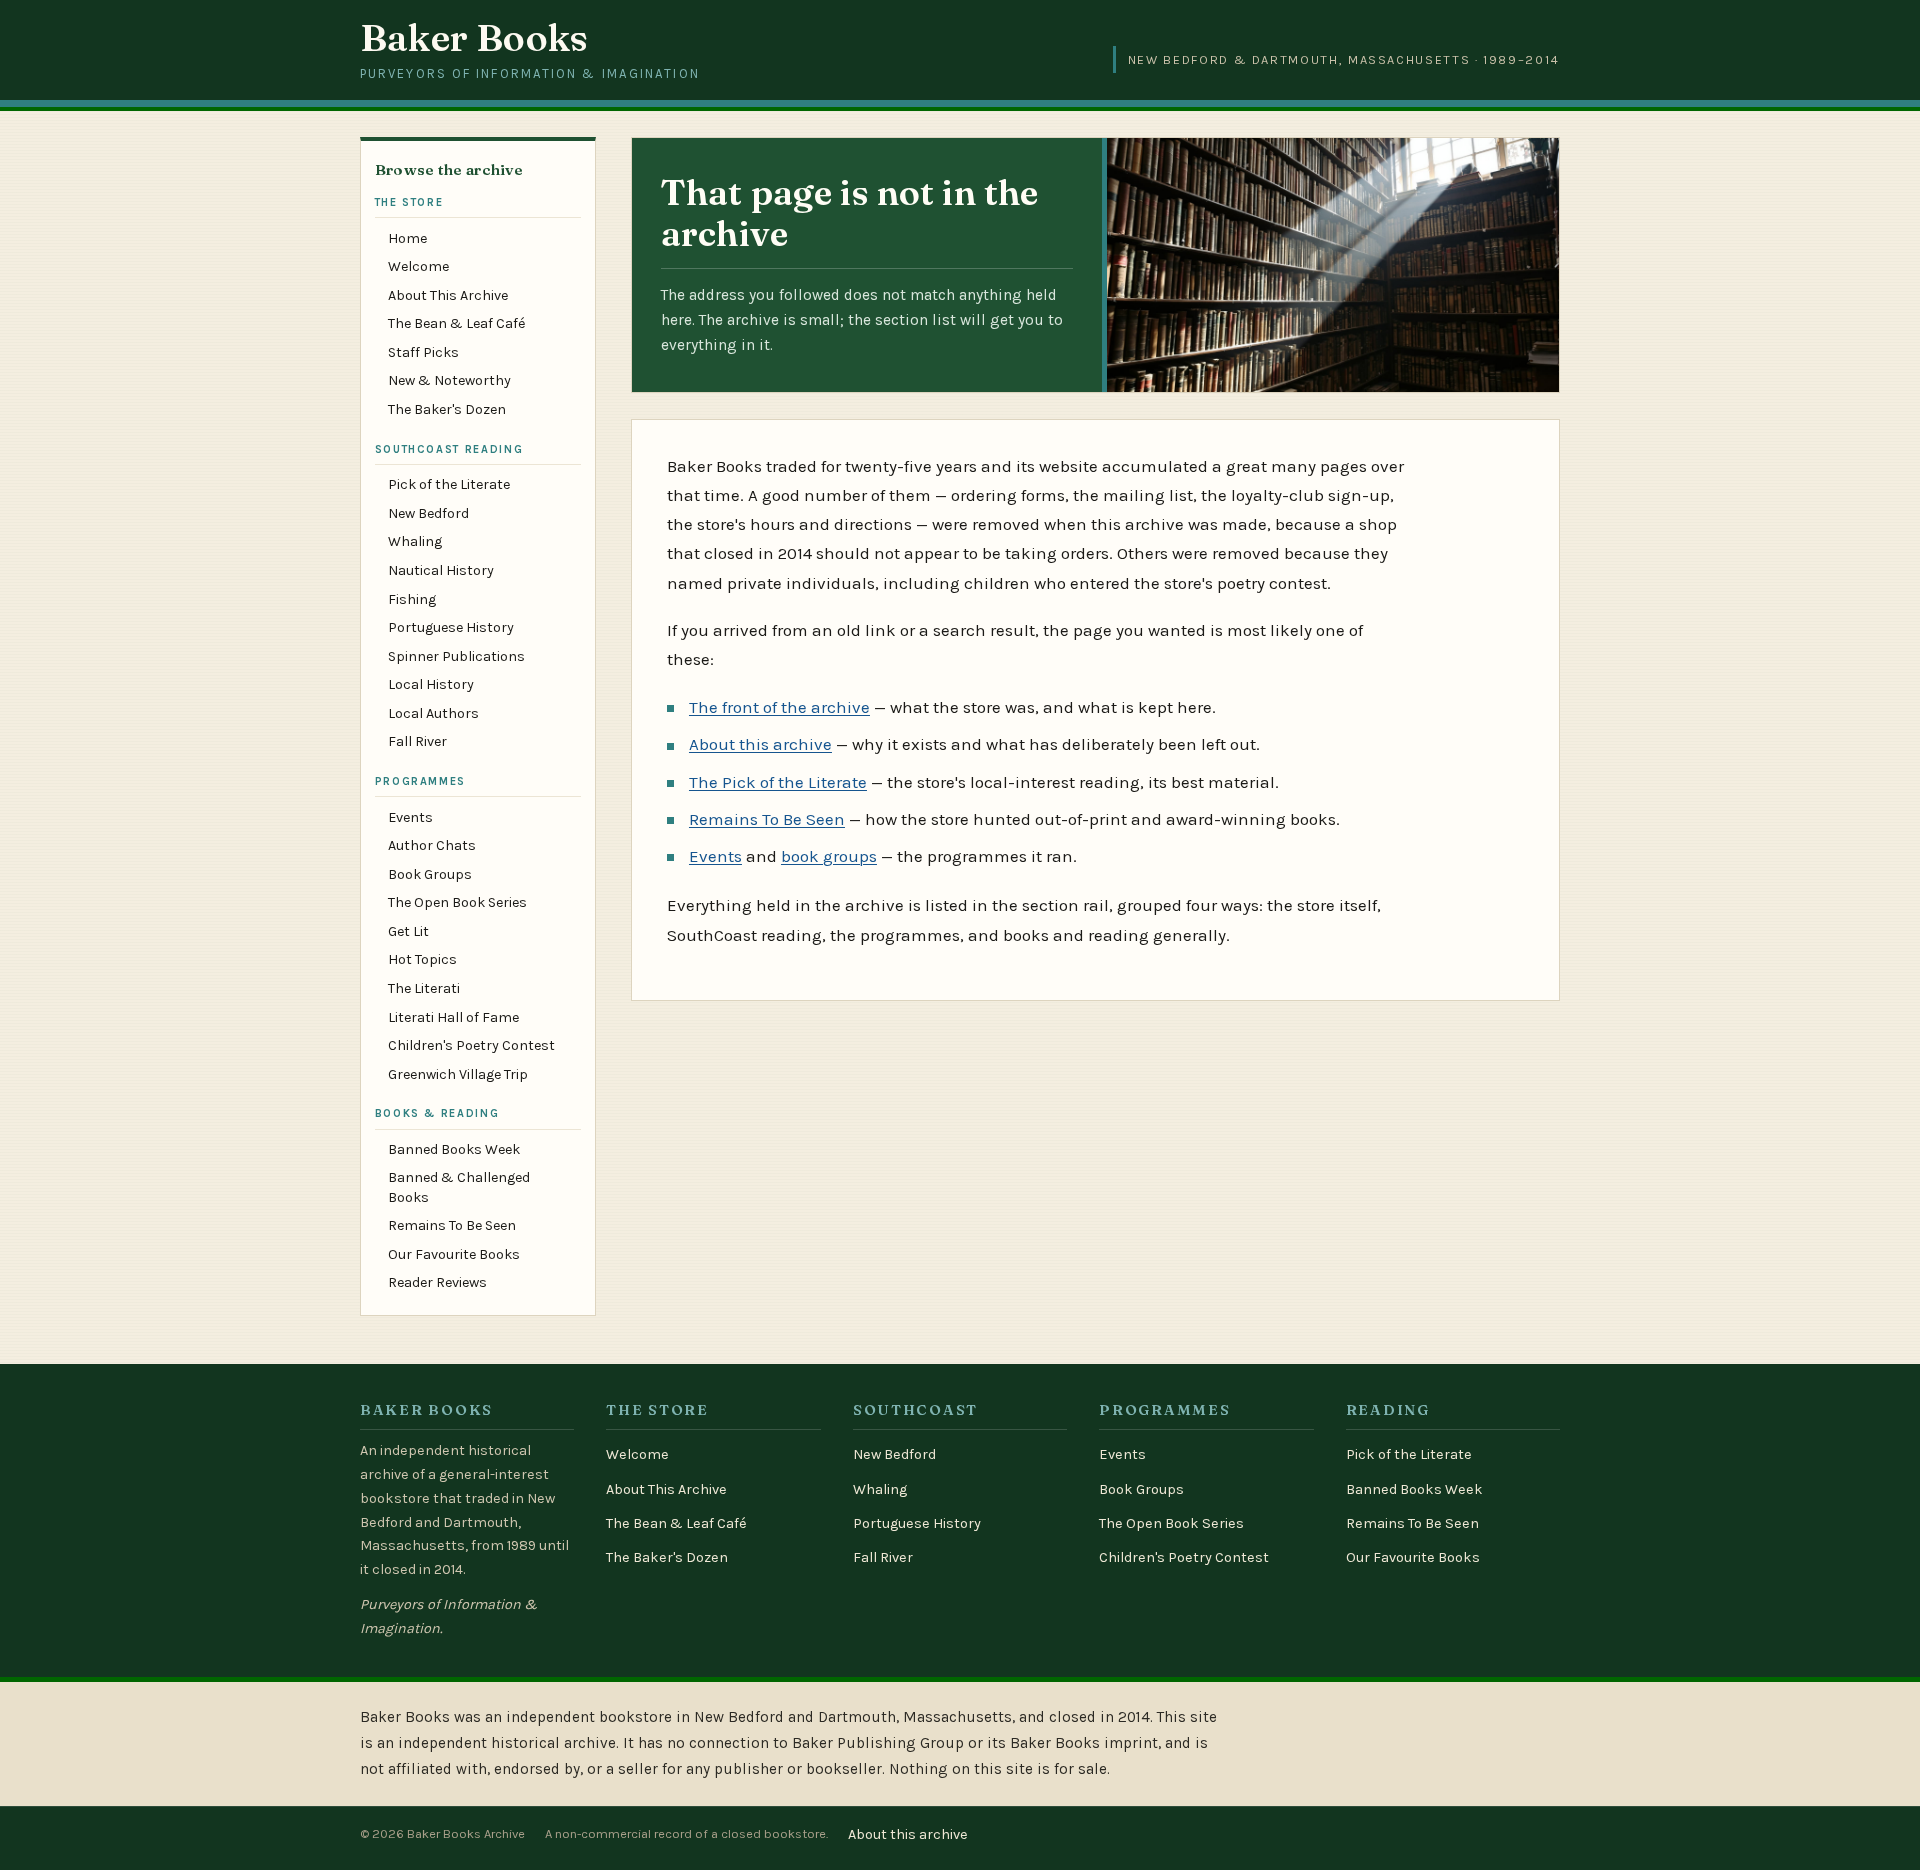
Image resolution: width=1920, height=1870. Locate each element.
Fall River (417, 741)
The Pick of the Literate (778, 782)
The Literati (424, 988)
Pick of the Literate (449, 484)
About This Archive (448, 295)
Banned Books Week (454, 1149)
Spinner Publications (456, 656)
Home (407, 238)
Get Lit (408, 931)
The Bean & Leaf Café (456, 323)
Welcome (418, 266)
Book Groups (430, 874)
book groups (829, 856)
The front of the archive (779, 707)
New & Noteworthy (449, 380)
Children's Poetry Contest (471, 1045)
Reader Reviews (437, 1282)
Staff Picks (423, 352)
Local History (431, 684)
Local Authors (433, 713)
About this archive (760, 744)
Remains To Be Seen (452, 1225)
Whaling (415, 541)
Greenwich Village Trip (458, 1074)
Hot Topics (422, 959)
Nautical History (441, 570)
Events (410, 817)
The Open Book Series (457, 902)
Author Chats (432, 845)
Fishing (412, 599)
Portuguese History (451, 627)
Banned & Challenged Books (459, 1187)
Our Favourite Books (454, 1254)
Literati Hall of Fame (453, 1017)
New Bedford (428, 513)
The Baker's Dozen (447, 409)
